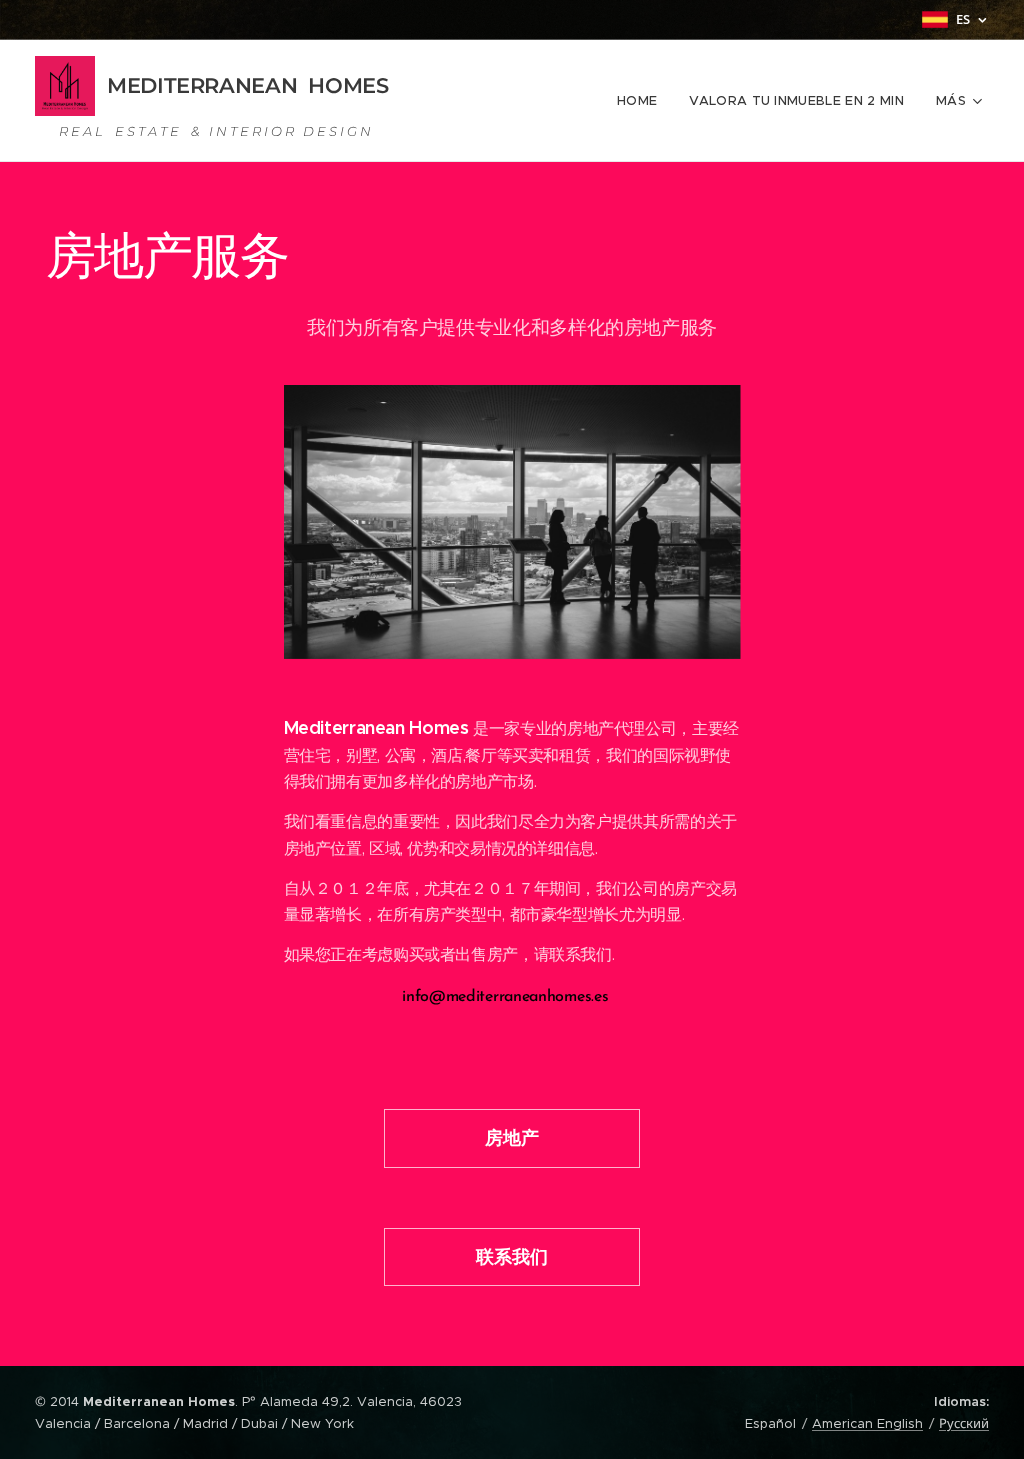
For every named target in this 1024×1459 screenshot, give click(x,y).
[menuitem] (642, 101)
